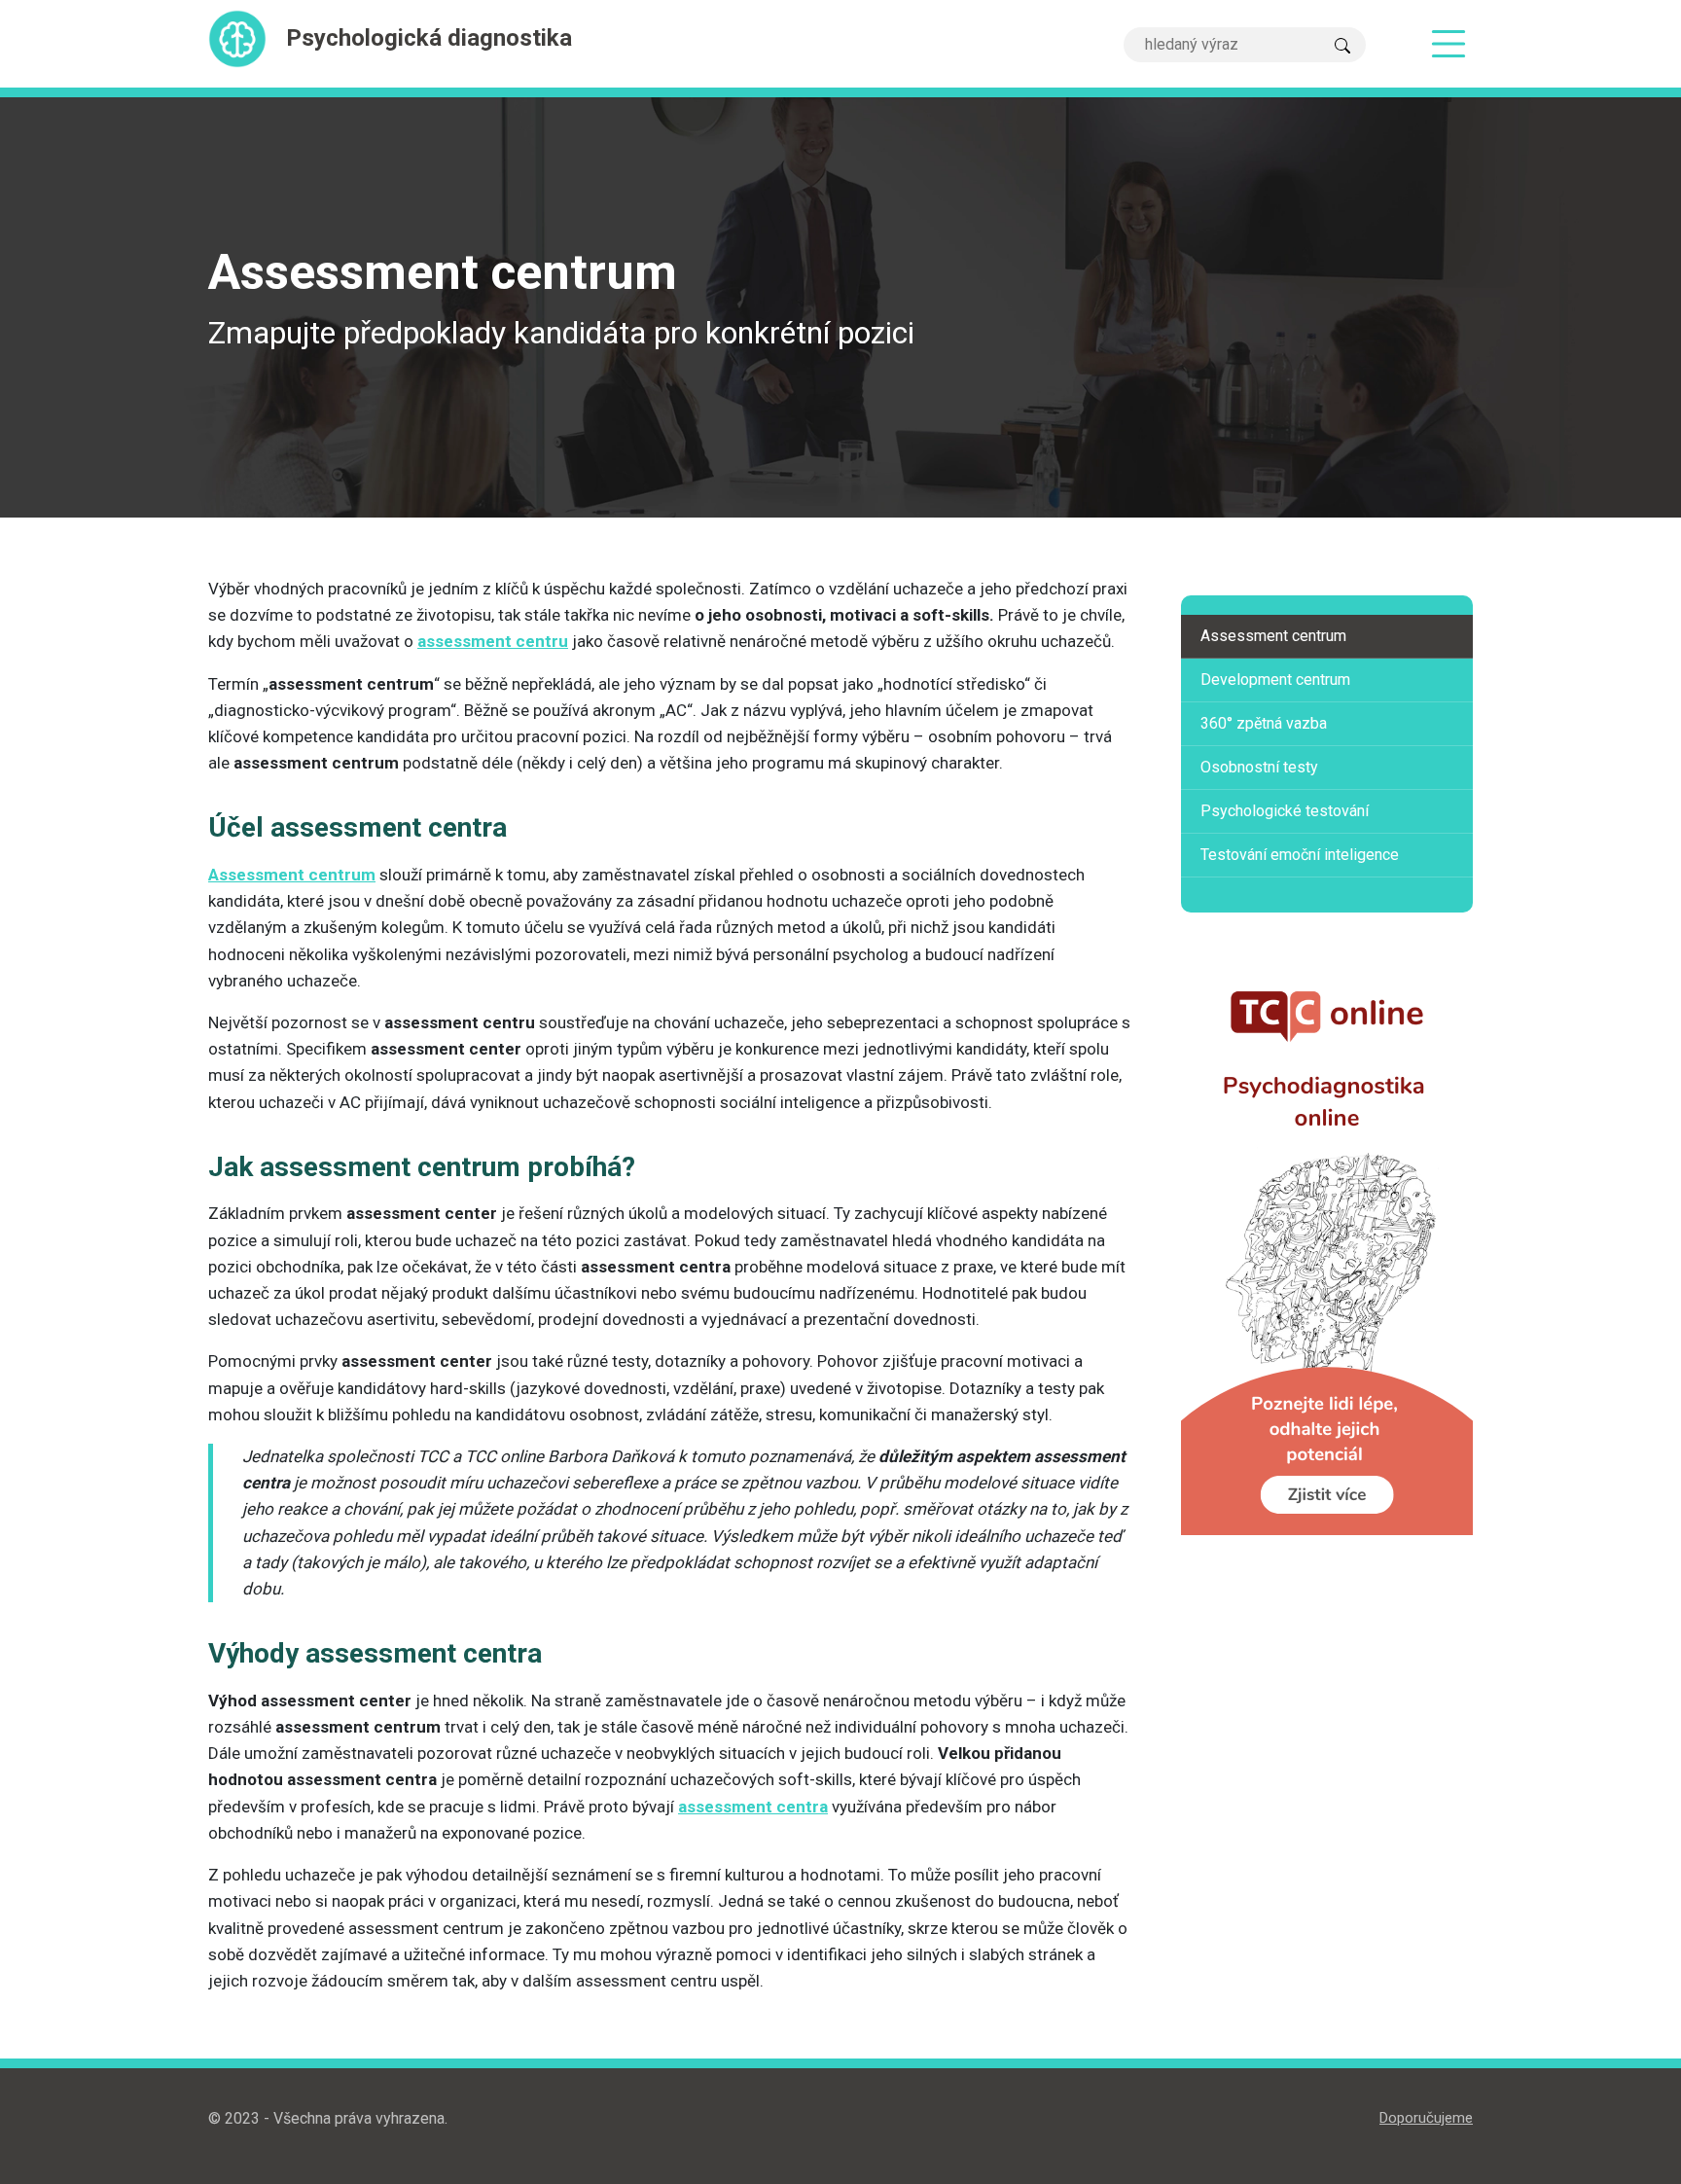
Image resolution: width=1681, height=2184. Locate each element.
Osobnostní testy (1259, 767)
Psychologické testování (1285, 811)
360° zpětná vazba (1264, 723)
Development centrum (1275, 680)
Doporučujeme (1426, 2118)
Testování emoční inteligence (1300, 855)
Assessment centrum (1273, 636)
